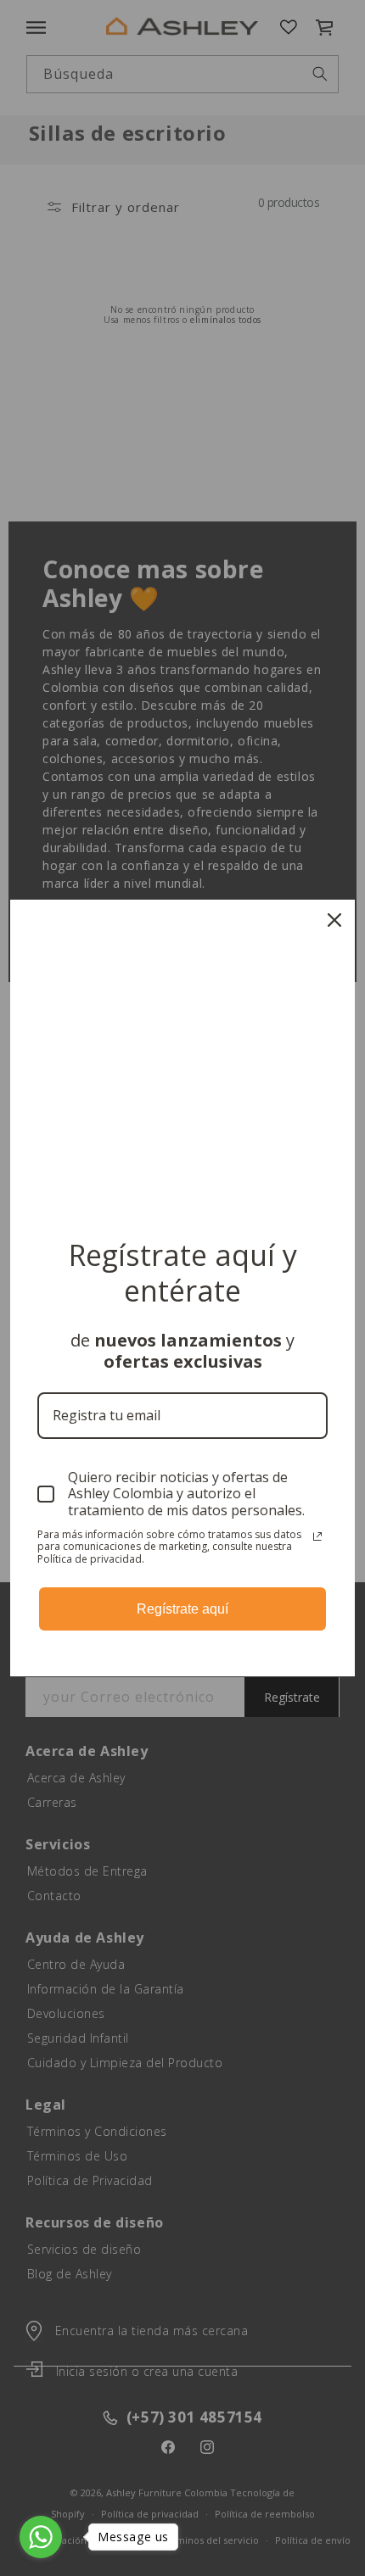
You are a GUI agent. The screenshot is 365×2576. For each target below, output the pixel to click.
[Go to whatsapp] (41, 2537)
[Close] (334, 920)
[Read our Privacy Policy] (317, 1536)
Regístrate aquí (182, 1609)
